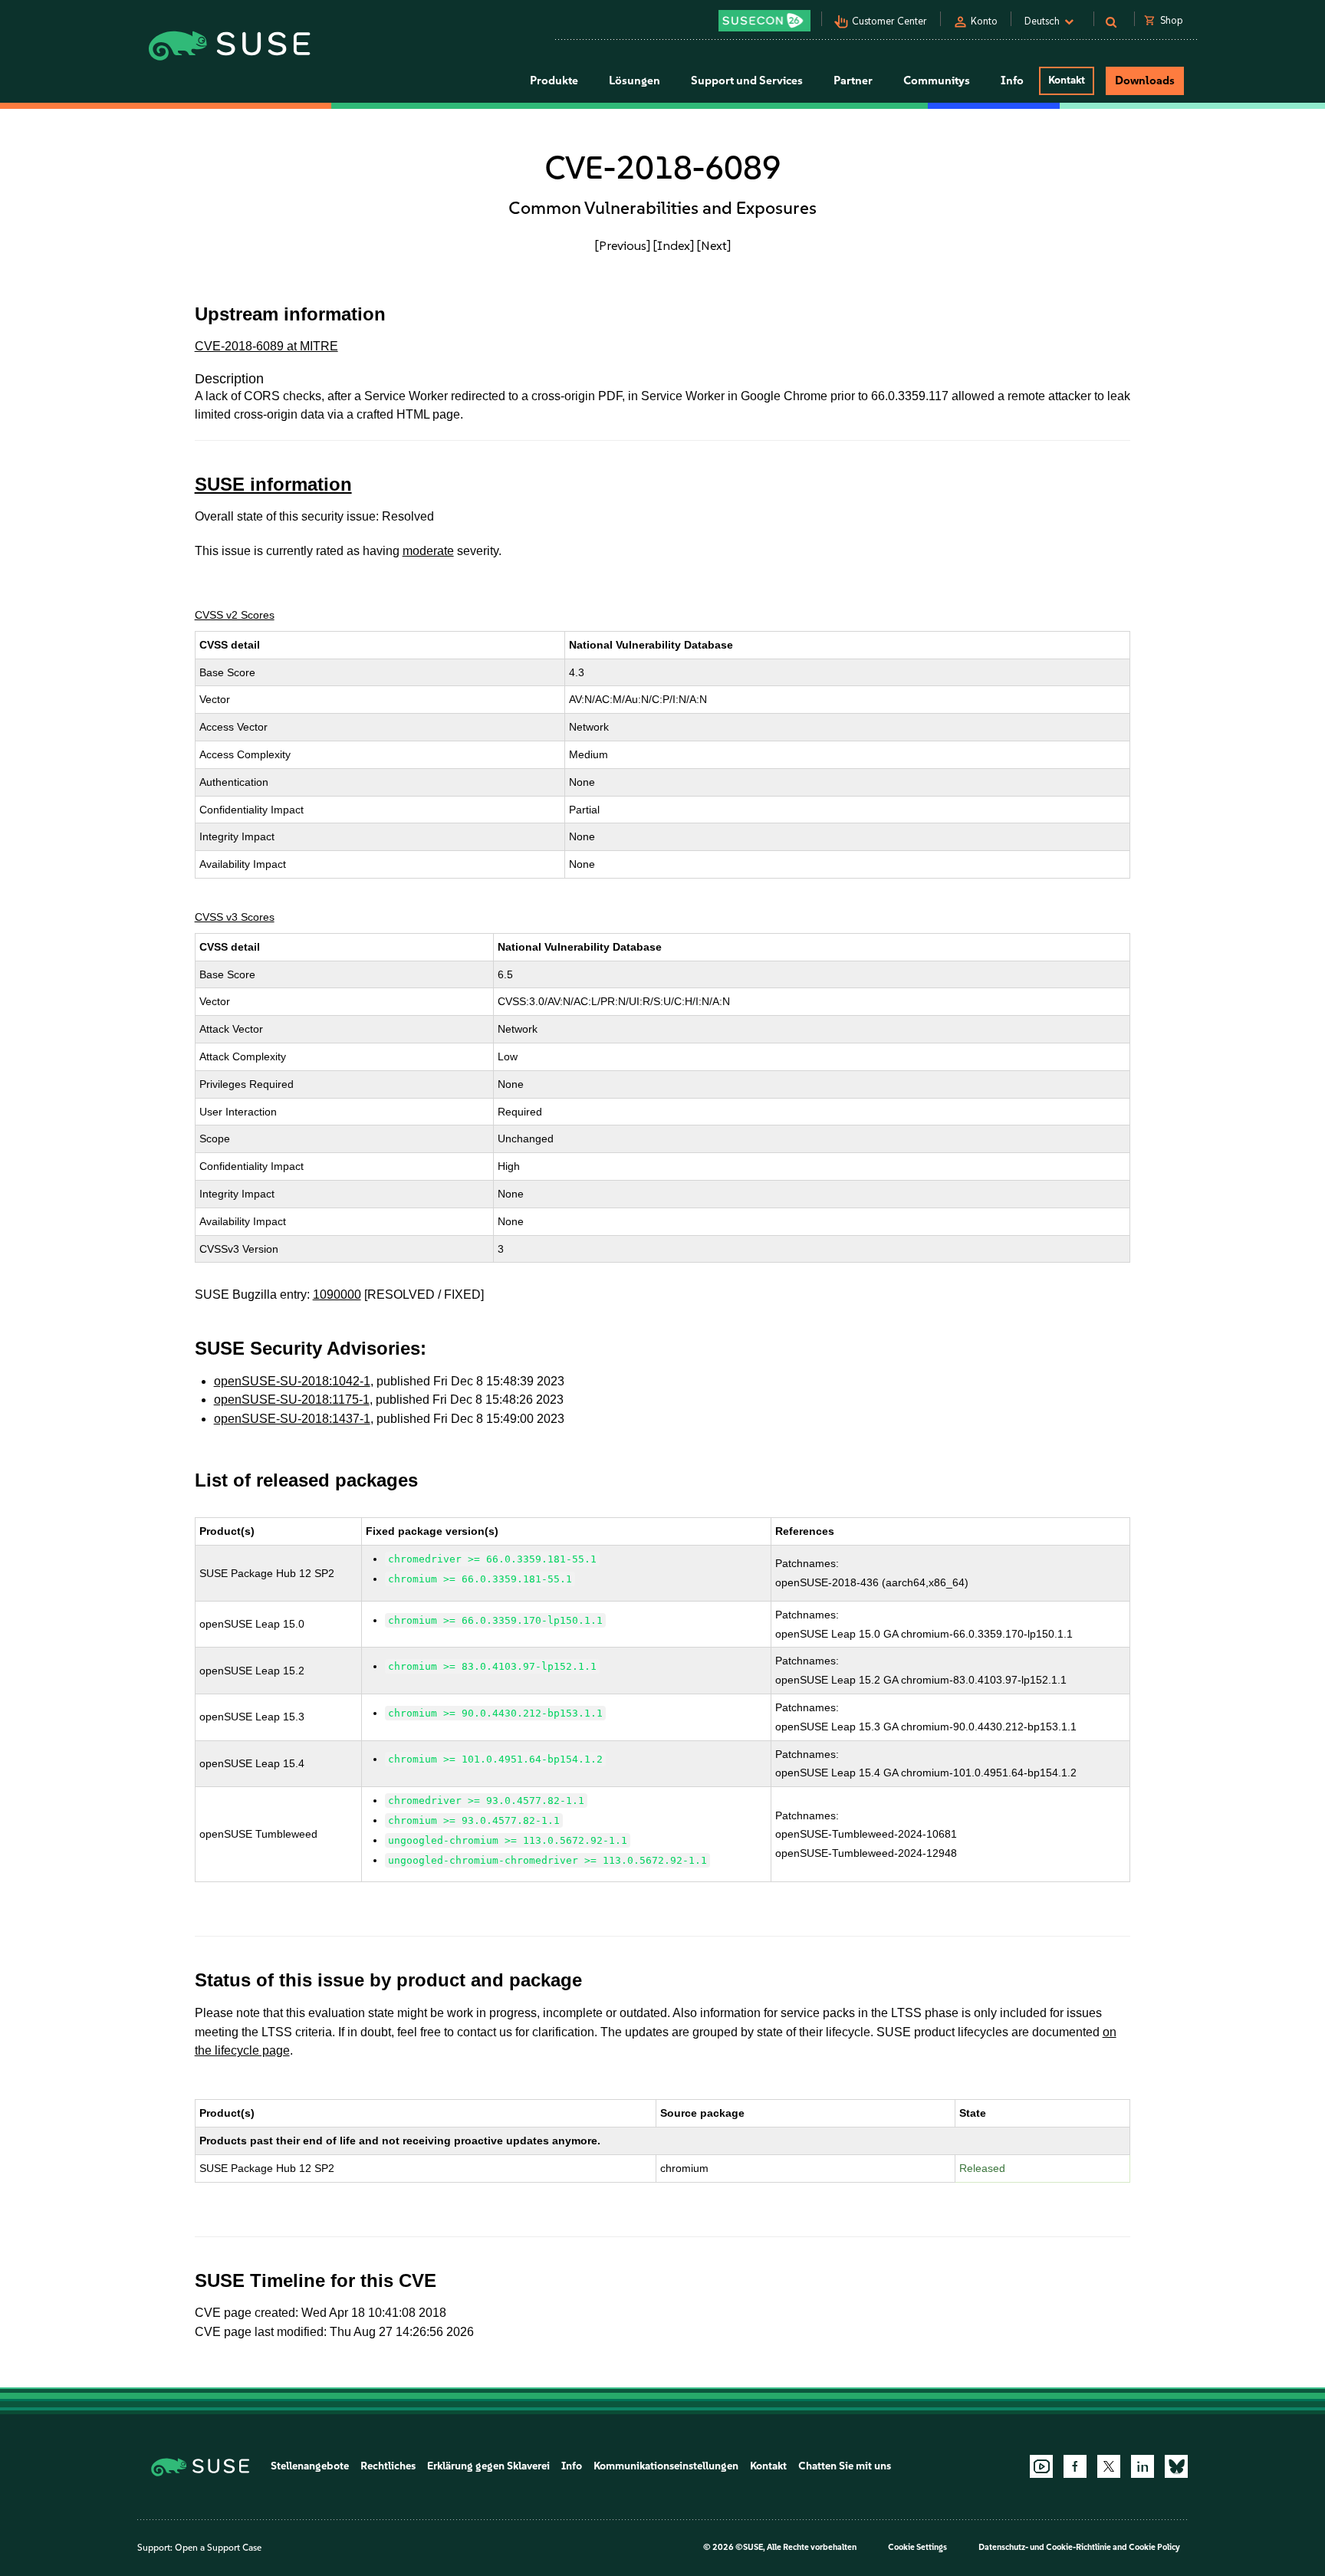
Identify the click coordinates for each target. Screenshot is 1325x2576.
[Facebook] (1075, 2466)
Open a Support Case (218, 2548)
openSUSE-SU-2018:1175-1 (292, 1400)
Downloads (1145, 80)
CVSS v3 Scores (235, 917)
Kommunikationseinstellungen (666, 2466)
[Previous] (623, 245)
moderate (428, 551)
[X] (1109, 2466)
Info (572, 2466)
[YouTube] (1041, 2466)
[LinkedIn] (1143, 2466)
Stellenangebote (310, 2466)
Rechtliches (388, 2466)
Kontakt (1067, 80)
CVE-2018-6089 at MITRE (266, 346)
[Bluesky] (1176, 2466)
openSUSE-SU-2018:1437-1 (292, 1419)
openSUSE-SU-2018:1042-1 (292, 1381)
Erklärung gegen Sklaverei (488, 2466)
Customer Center (889, 21)
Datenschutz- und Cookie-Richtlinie (1045, 2547)
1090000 (337, 1295)
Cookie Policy (1154, 2547)
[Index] (674, 245)
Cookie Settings (917, 2547)
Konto (984, 21)
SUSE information (273, 484)
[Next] (714, 245)
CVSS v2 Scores (235, 615)
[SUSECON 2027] (764, 21)
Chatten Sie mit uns (845, 2466)
